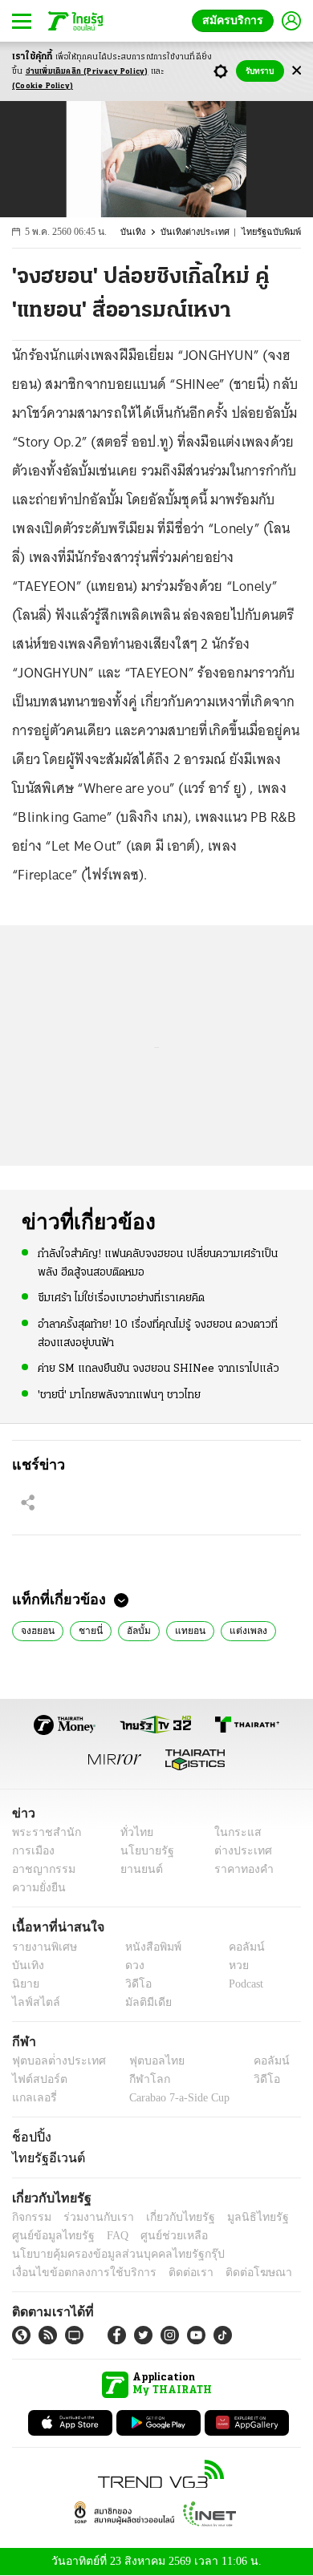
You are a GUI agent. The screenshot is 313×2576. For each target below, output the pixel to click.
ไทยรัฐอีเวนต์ (45, 2158)
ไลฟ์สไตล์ (33, 2002)
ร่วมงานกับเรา (93, 2218)
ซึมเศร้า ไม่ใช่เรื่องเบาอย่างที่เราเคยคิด (121, 1298)
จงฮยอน (37, 1629)
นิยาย (24, 1984)
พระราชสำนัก (41, 1833)
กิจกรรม (30, 2218)
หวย (232, 1965)
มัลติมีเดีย (142, 2002)
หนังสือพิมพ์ (147, 1947)
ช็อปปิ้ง (29, 2137)
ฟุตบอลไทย (144, 2061)
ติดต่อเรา (170, 2273)
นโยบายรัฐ (142, 1852)
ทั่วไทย (133, 1833)
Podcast (243, 1984)
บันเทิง (138, 232)
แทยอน (183, 1629)
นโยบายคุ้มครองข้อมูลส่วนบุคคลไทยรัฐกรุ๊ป (107, 2255)
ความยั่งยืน (37, 1889)
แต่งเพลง (238, 1629)
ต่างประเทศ (237, 1852)
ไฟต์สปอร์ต (37, 2079)
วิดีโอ (133, 1984)
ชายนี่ (88, 1629)
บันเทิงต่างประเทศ (199, 232)
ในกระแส (232, 1833)
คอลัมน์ (238, 1947)
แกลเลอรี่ (33, 2098)
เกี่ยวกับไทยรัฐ (169, 2218)
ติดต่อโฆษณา (232, 2273)
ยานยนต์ (137, 1870)
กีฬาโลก (137, 2079)
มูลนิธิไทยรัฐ (240, 2218)
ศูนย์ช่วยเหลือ (159, 2236)
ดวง (131, 1965)
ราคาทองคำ (239, 1870)
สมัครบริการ (236, 20)
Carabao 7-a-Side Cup (176, 2098)
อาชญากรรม (41, 1870)
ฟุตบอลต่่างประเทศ (53, 2061)
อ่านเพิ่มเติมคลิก (87, 72)
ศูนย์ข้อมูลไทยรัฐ (49, 2236)
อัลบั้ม (134, 1629)
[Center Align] (297, 71)
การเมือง (32, 1852)
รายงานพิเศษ (42, 1947)
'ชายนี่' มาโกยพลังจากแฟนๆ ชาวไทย (119, 1394)
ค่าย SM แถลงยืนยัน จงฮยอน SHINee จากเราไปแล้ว (159, 1367)
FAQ (107, 2236)
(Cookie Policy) (43, 86)
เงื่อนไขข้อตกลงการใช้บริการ (75, 2273)
